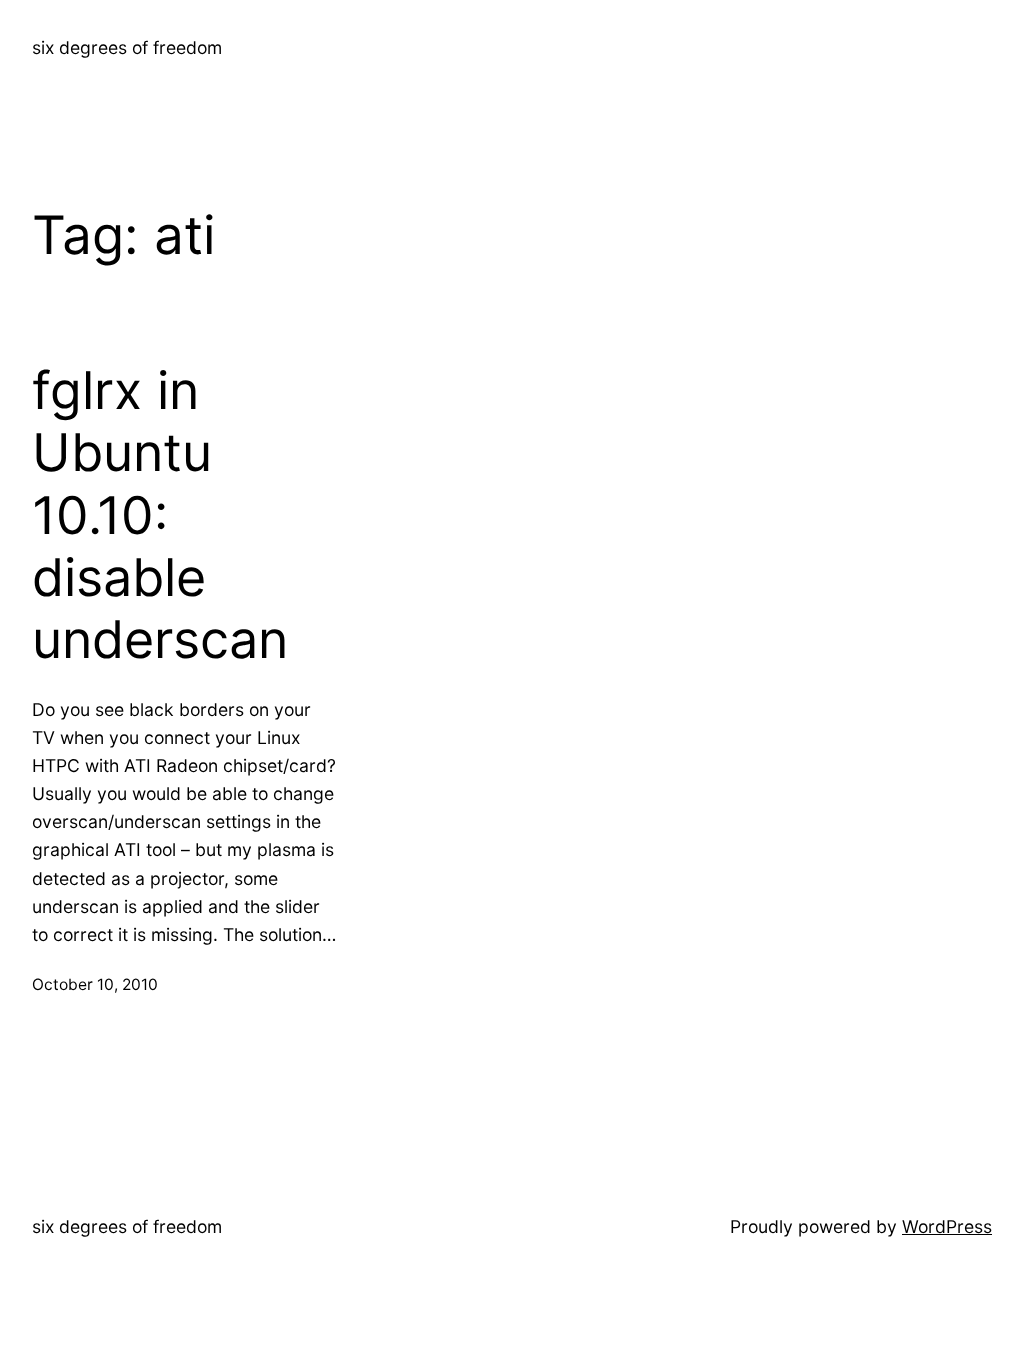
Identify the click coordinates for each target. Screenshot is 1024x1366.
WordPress (947, 1226)
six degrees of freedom (127, 47)
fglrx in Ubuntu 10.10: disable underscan (160, 516)
